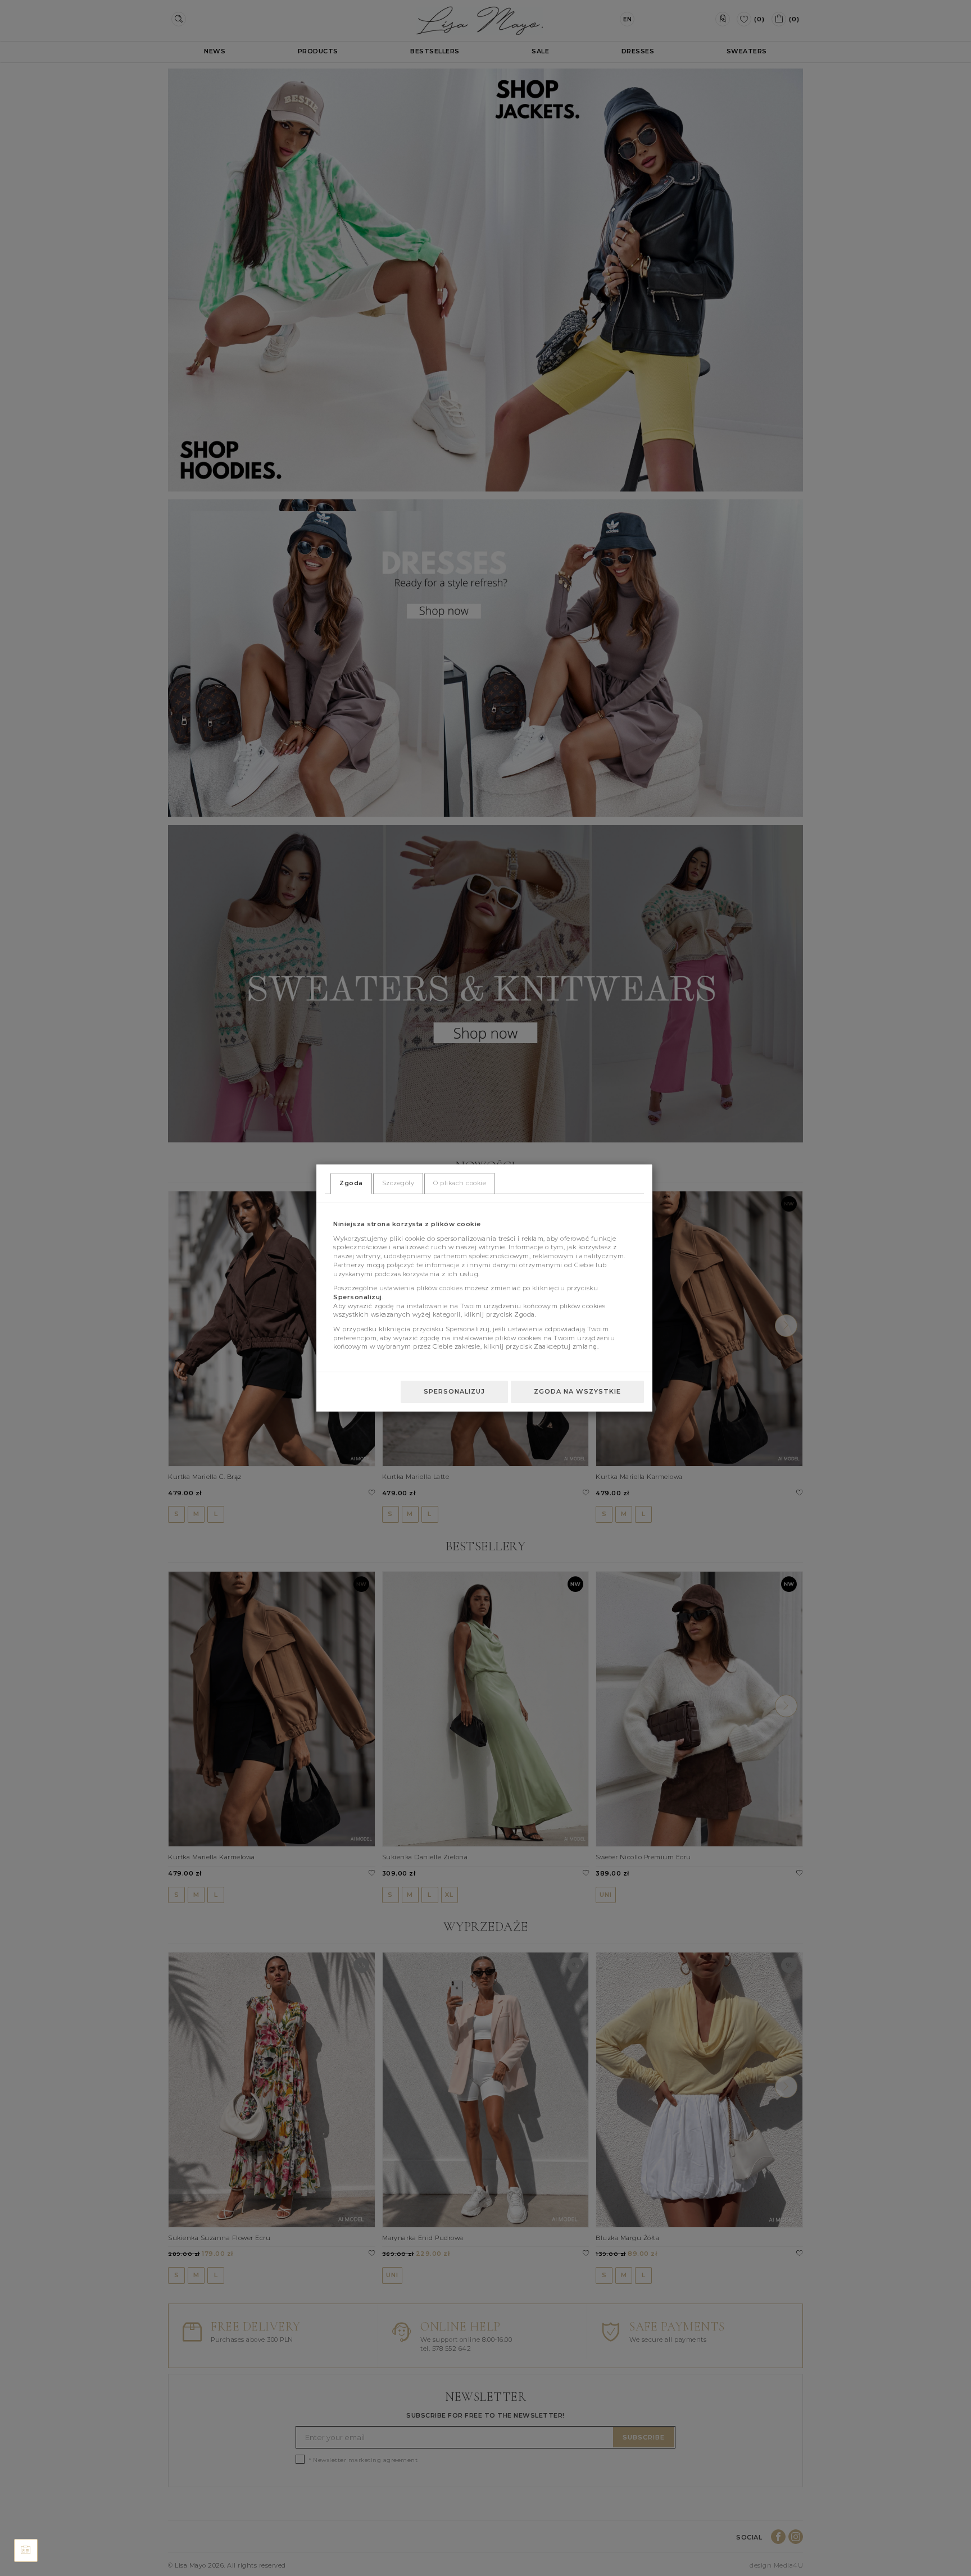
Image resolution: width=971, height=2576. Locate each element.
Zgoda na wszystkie (577, 1391)
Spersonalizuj (454, 1391)
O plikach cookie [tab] (460, 1183)
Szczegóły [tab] (398, 1183)
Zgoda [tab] (351, 1183)
